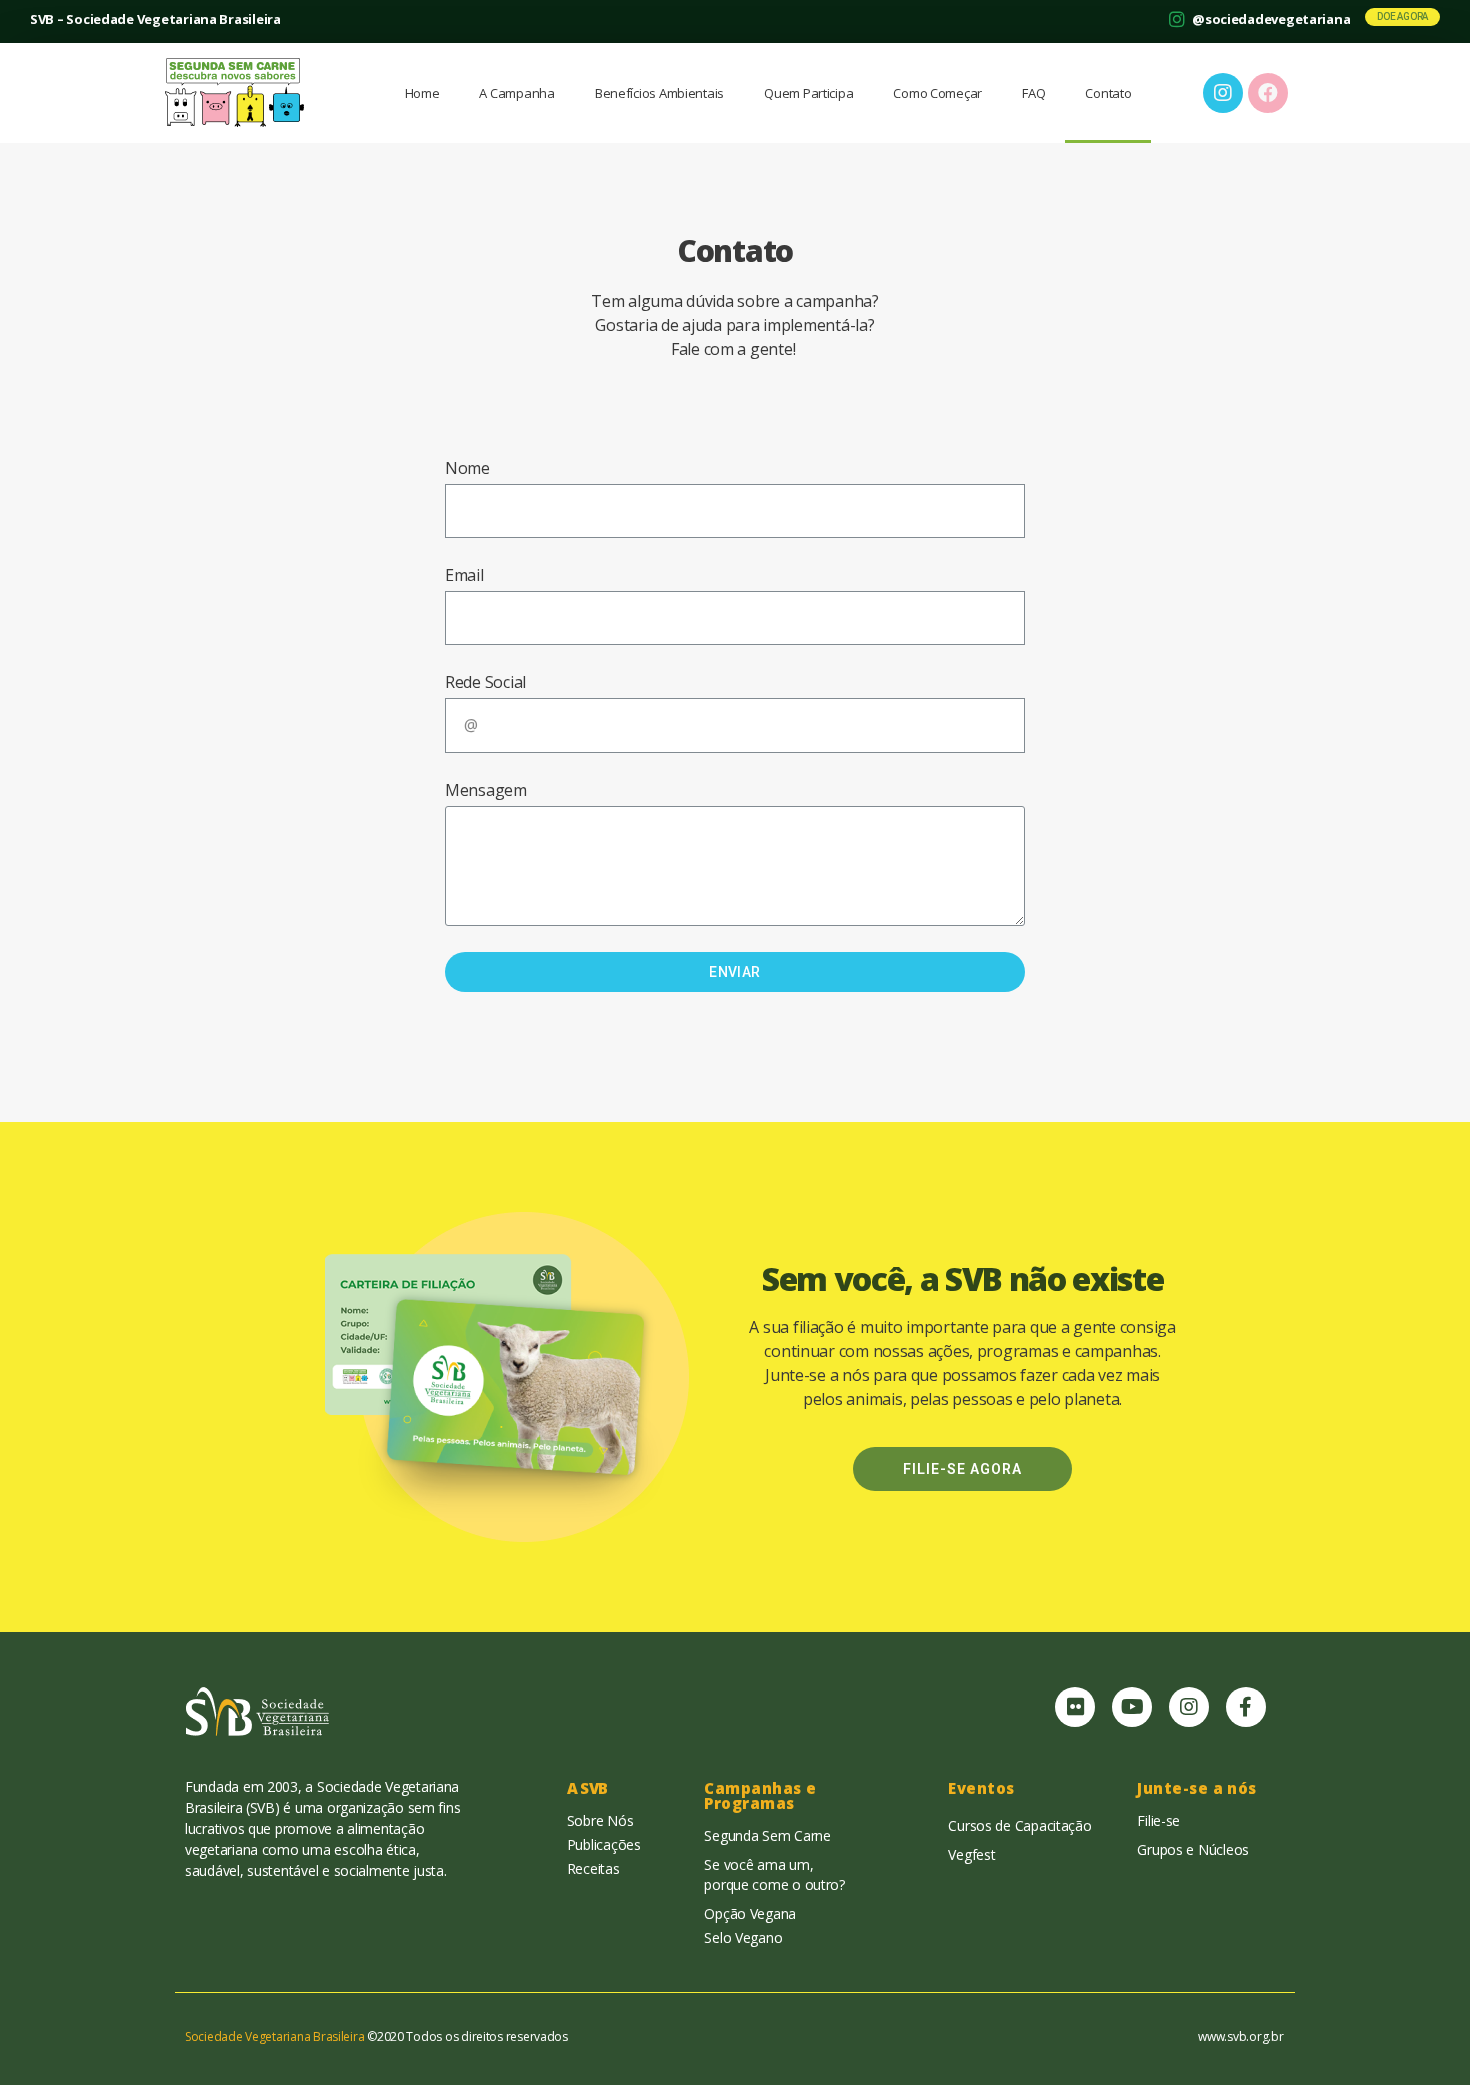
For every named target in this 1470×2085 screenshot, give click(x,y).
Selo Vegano (743, 1937)
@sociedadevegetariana (1271, 19)
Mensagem (486, 790)
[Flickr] (1075, 1707)
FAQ (1033, 93)
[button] (1402, 17)
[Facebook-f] (1246, 1707)
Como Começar (937, 93)
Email (464, 575)
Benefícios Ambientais (659, 93)
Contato (1108, 93)
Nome (467, 468)
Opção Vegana (750, 1913)
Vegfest (971, 1854)
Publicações (604, 1844)
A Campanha (516, 93)
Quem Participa (808, 93)
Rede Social (485, 682)
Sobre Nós (600, 1820)
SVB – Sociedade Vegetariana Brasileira (155, 19)
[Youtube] (1132, 1707)
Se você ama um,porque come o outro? (774, 1874)
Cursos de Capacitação (1019, 1825)
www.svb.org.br (1240, 2036)
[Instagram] (1189, 1707)
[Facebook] (1268, 93)
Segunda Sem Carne (767, 1835)
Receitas (593, 1868)
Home (422, 93)
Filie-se (1158, 1820)
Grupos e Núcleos (1193, 1849)
